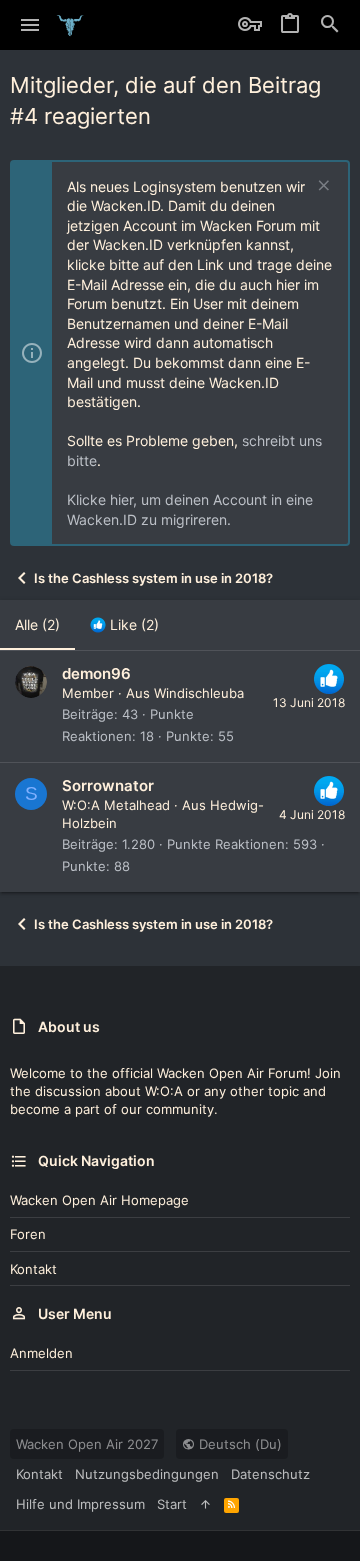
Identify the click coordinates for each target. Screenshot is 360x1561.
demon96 (96, 673)
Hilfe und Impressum (80, 1504)
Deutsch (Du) (238, 1444)
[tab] (124, 625)
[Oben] (205, 1504)
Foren (28, 1234)
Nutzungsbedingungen (147, 1474)
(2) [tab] (37, 624)
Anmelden (41, 1353)
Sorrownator (108, 785)
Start (172, 1504)
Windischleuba (199, 693)
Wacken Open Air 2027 (87, 1444)
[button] (30, 25)
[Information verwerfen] (321, 187)
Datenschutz (270, 1474)
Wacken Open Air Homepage (99, 1200)
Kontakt (33, 1269)
